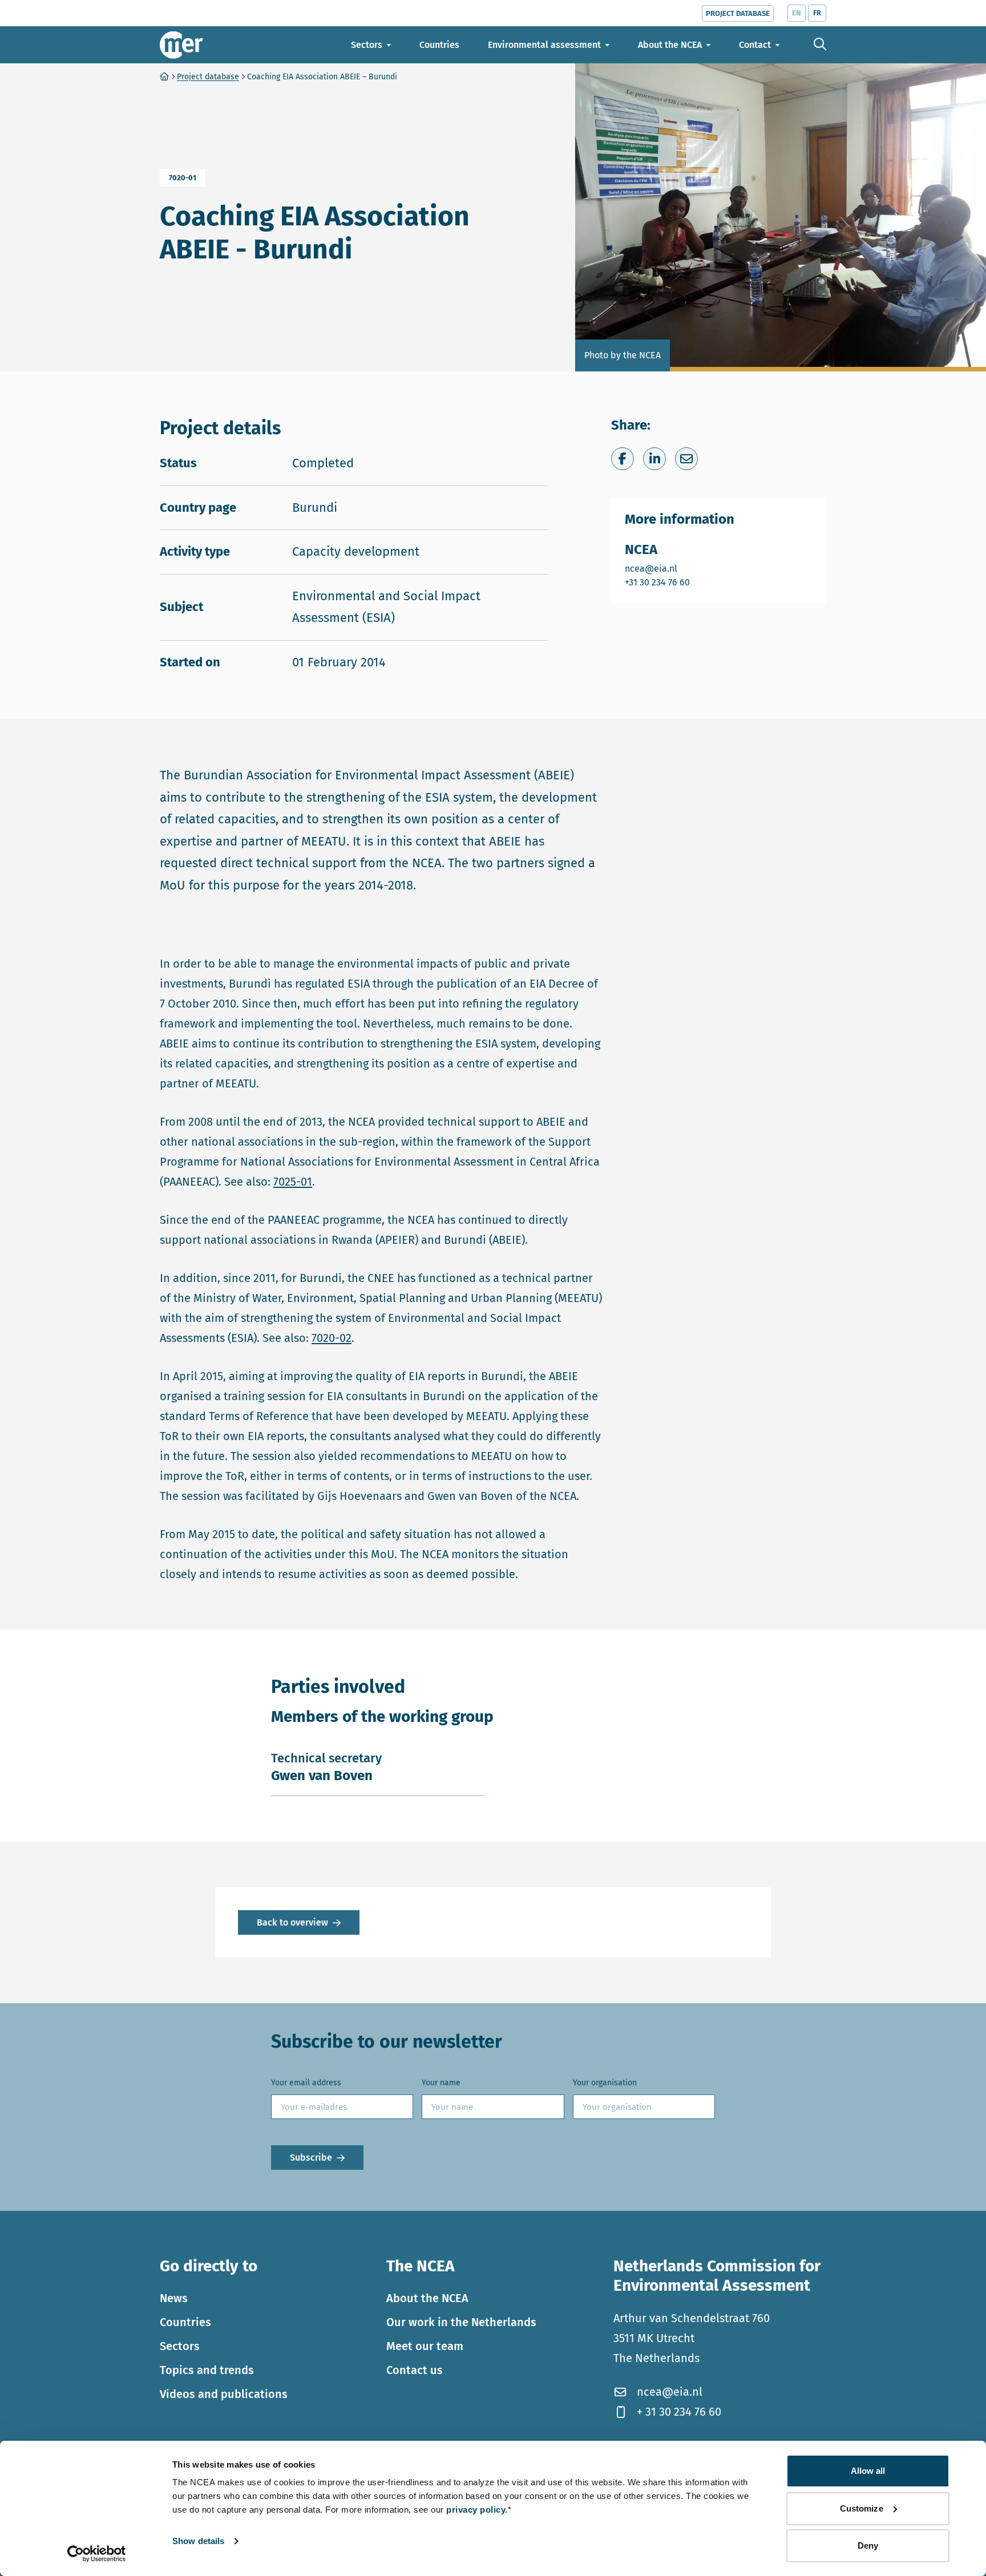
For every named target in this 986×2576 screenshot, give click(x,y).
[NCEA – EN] (181, 45)
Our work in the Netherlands (461, 2322)
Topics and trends (207, 2370)
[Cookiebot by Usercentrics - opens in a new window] (97, 2554)
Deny (868, 2545)
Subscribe (311, 2158)
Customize (862, 2508)
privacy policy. (477, 2510)
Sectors (180, 2346)
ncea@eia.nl (658, 568)
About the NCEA (427, 2298)
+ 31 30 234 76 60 (679, 2412)
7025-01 (293, 1182)
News (174, 2298)
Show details (198, 2541)
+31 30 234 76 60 (658, 582)
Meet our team (425, 2346)
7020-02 (332, 1338)
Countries (185, 2322)
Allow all (868, 2471)
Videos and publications (224, 2394)
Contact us (415, 2370)
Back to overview (292, 1922)
